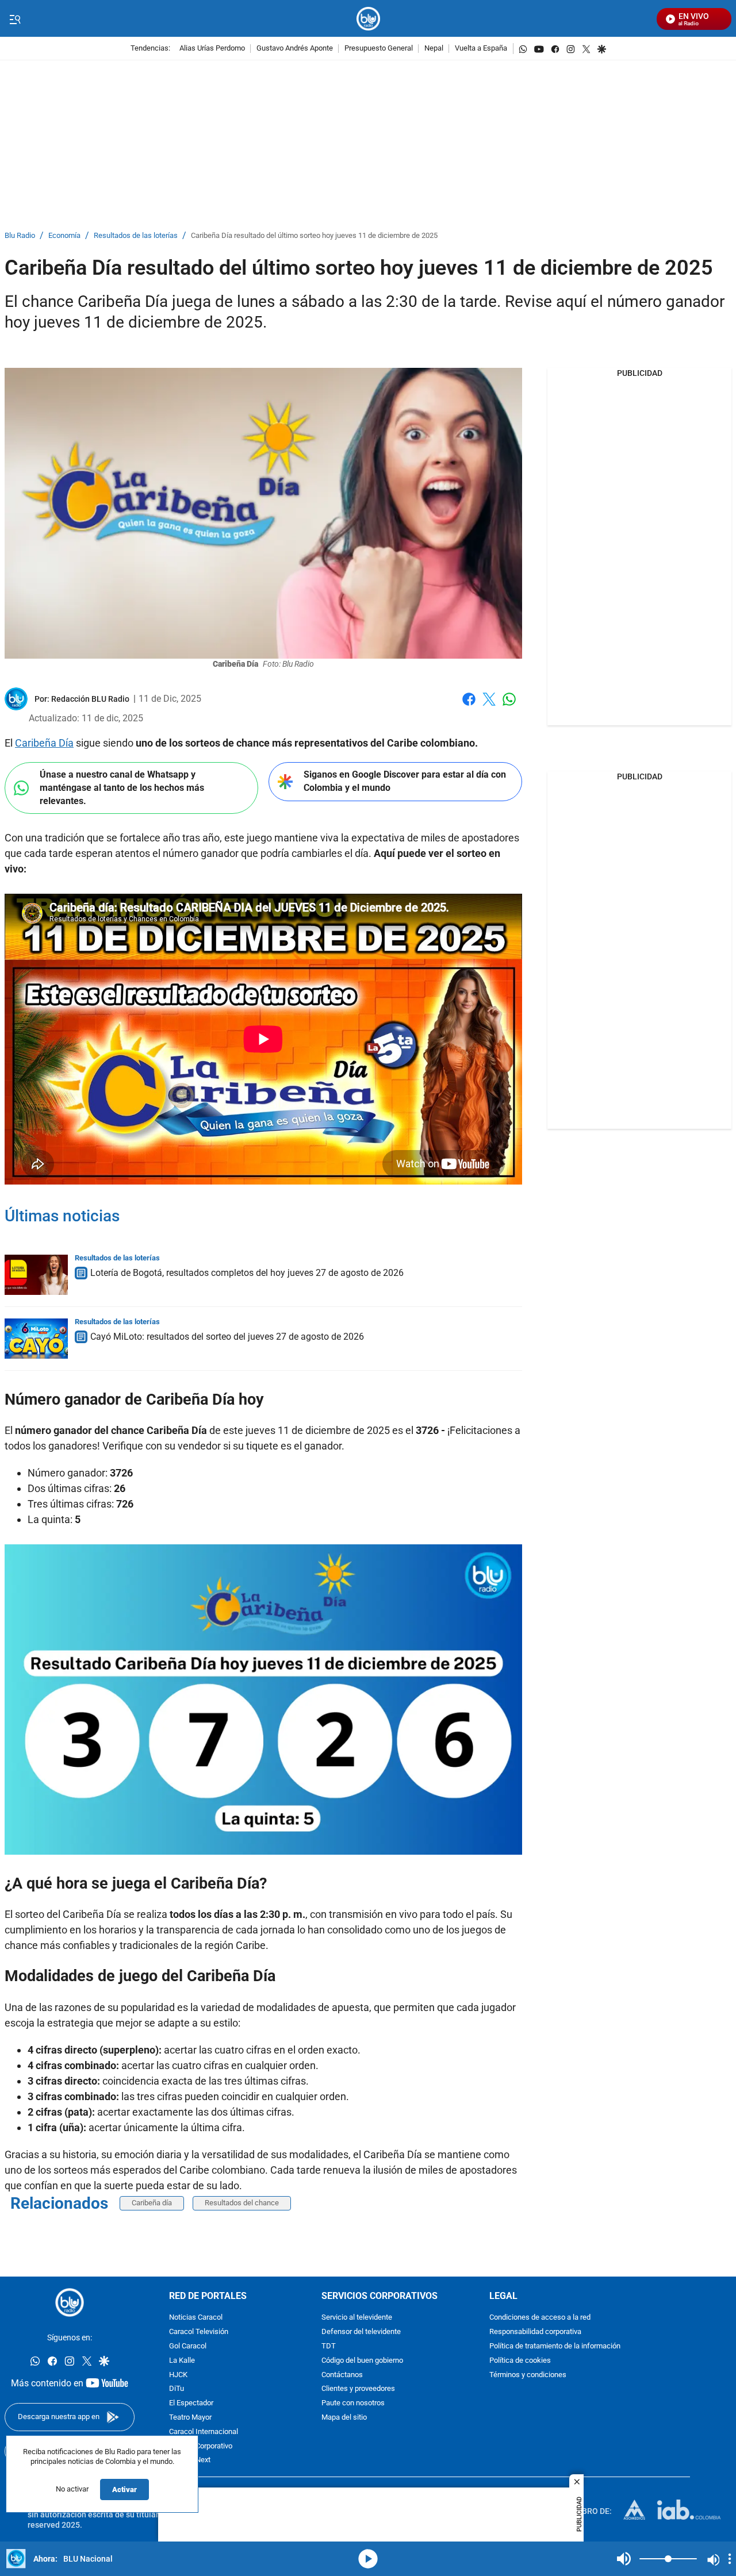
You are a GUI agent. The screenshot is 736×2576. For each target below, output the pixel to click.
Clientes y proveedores (358, 2389)
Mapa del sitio (344, 2418)
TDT (329, 2346)
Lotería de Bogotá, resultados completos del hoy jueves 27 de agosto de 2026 (247, 1273)
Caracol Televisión (199, 2332)
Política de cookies (520, 2360)
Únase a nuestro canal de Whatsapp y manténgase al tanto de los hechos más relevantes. (122, 787)
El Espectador (191, 2403)
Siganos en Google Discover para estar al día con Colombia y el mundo (405, 781)
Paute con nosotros (353, 2403)
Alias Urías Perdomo (212, 49)
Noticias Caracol (196, 2318)
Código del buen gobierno (362, 2360)
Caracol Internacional (204, 2431)
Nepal (434, 49)
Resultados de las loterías (136, 236)
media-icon (368, 2559)
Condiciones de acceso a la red (540, 2318)
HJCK (178, 2375)
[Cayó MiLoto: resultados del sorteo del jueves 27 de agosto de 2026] (36, 1339)
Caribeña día (152, 2203)
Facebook (469, 706)
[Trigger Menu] (15, 19)
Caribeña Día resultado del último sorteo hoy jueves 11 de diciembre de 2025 (314, 236)
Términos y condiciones (528, 2375)
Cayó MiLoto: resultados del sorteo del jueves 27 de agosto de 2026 (227, 1337)
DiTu (177, 2389)
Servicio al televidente (357, 2318)
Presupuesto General (379, 49)
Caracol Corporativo (201, 2446)
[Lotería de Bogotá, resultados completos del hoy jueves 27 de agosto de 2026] (36, 1275)
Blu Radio (20, 236)
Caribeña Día (44, 743)
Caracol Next (190, 2460)
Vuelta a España (481, 49)
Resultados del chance (242, 2203)
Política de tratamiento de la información (555, 2346)
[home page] (368, 19)
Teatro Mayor (190, 2418)
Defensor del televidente (361, 2332)
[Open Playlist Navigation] (730, 2559)
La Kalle (182, 2360)
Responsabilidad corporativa (535, 2332)
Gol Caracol (188, 2346)
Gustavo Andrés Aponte (295, 49)
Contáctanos (342, 2375)
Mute (624, 2559)
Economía (64, 236)
